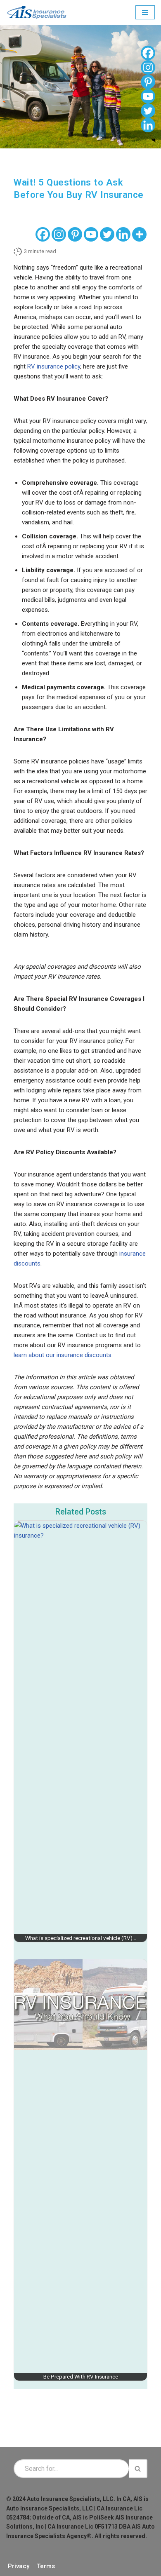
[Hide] (154, 140)
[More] (139, 234)
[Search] (138, 2469)
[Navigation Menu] (145, 12)
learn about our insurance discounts (63, 1355)
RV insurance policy (54, 366)
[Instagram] (59, 234)
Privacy (19, 2566)
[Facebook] (43, 234)
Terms (46, 2566)
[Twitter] (107, 234)
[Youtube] (91, 234)
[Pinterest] (75, 234)
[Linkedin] (123, 234)
